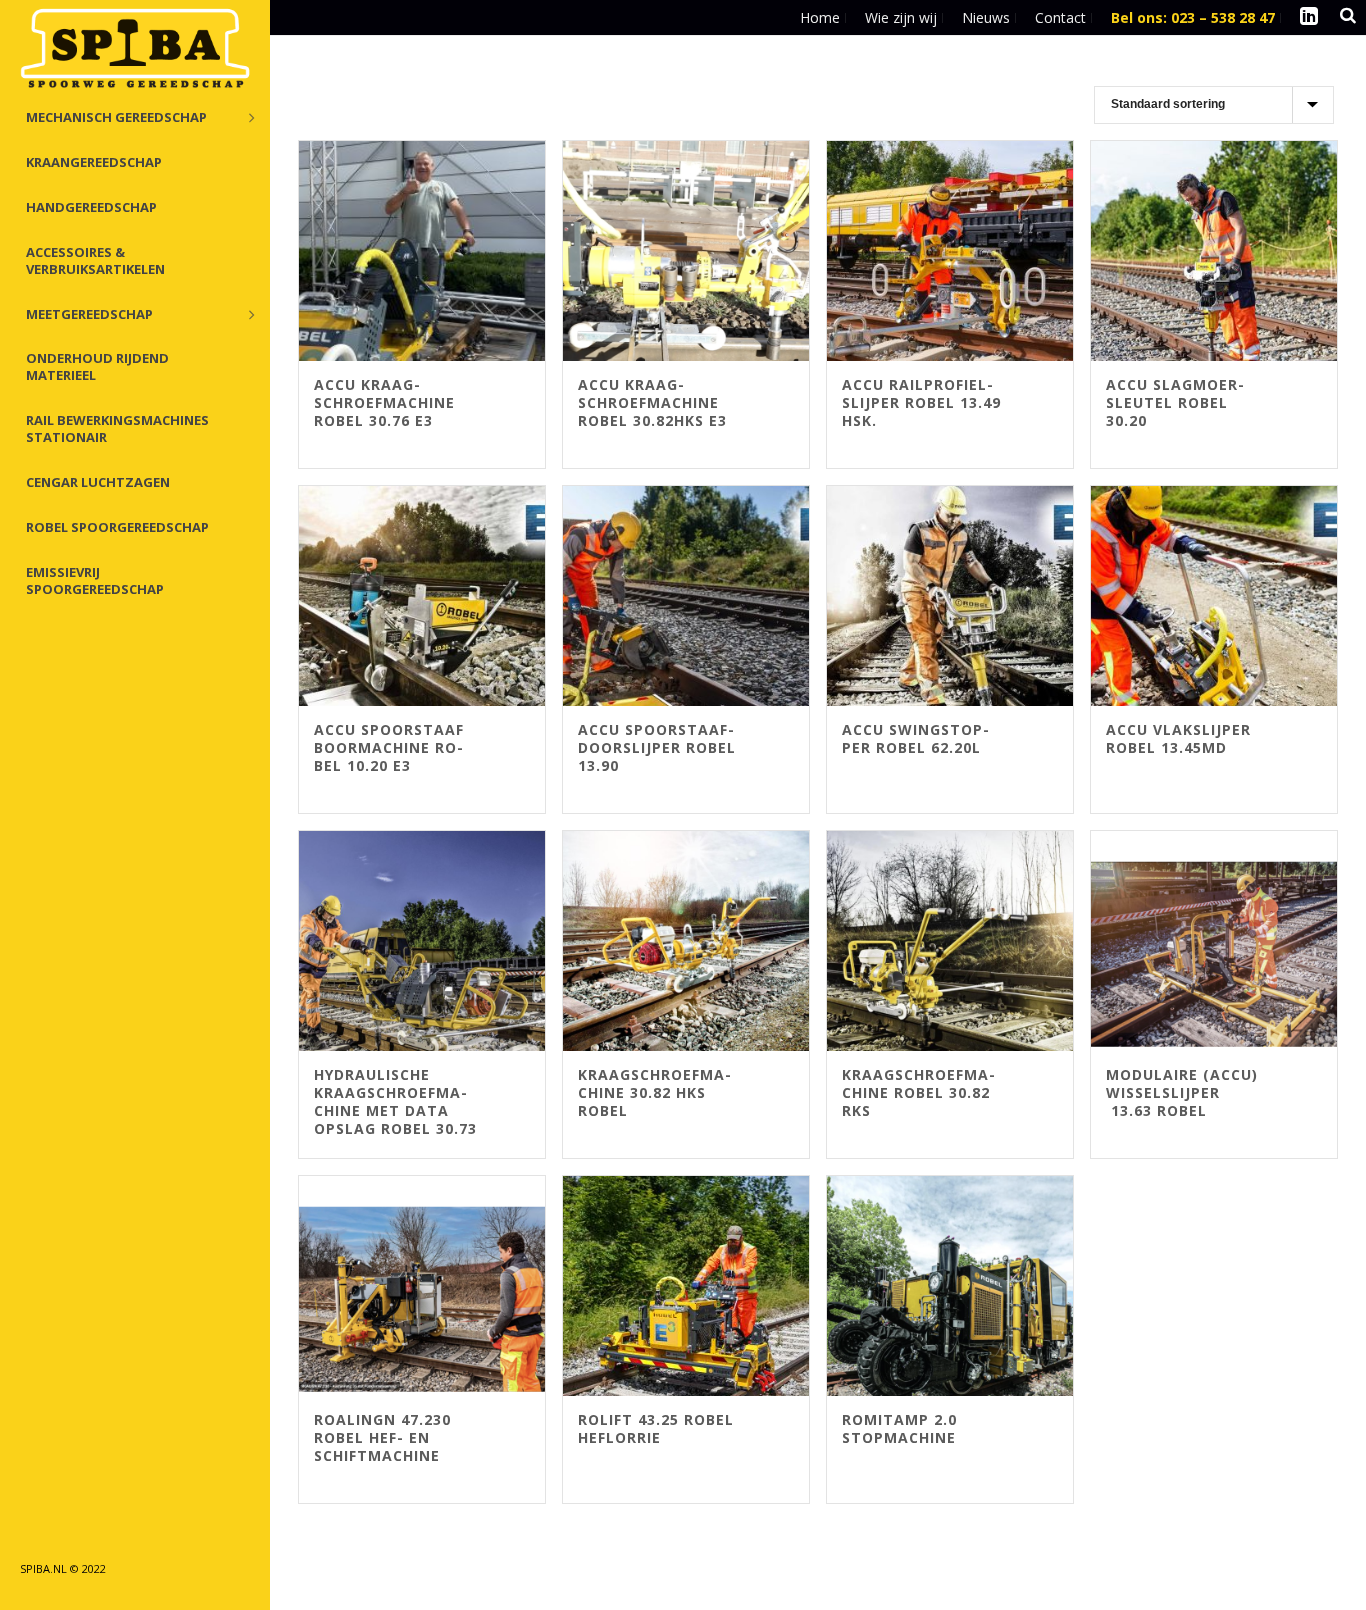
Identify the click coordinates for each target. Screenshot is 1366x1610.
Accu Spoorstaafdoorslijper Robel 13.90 (657, 747)
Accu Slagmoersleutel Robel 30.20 (1175, 402)
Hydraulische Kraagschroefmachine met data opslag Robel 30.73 (395, 1101)
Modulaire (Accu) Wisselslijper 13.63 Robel (1182, 1092)
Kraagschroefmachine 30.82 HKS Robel (654, 1092)
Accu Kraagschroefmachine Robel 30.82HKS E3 (652, 402)
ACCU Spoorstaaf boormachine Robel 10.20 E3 (389, 747)
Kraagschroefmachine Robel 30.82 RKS (918, 1092)
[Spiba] (135, 50)
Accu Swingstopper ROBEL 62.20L (915, 738)
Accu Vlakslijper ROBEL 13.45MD (1178, 738)
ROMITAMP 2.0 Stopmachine (899, 1428)
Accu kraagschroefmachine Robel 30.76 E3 (384, 402)
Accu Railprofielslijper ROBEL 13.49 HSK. (921, 402)
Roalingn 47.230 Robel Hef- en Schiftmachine (382, 1437)
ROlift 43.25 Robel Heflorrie (656, 1428)
